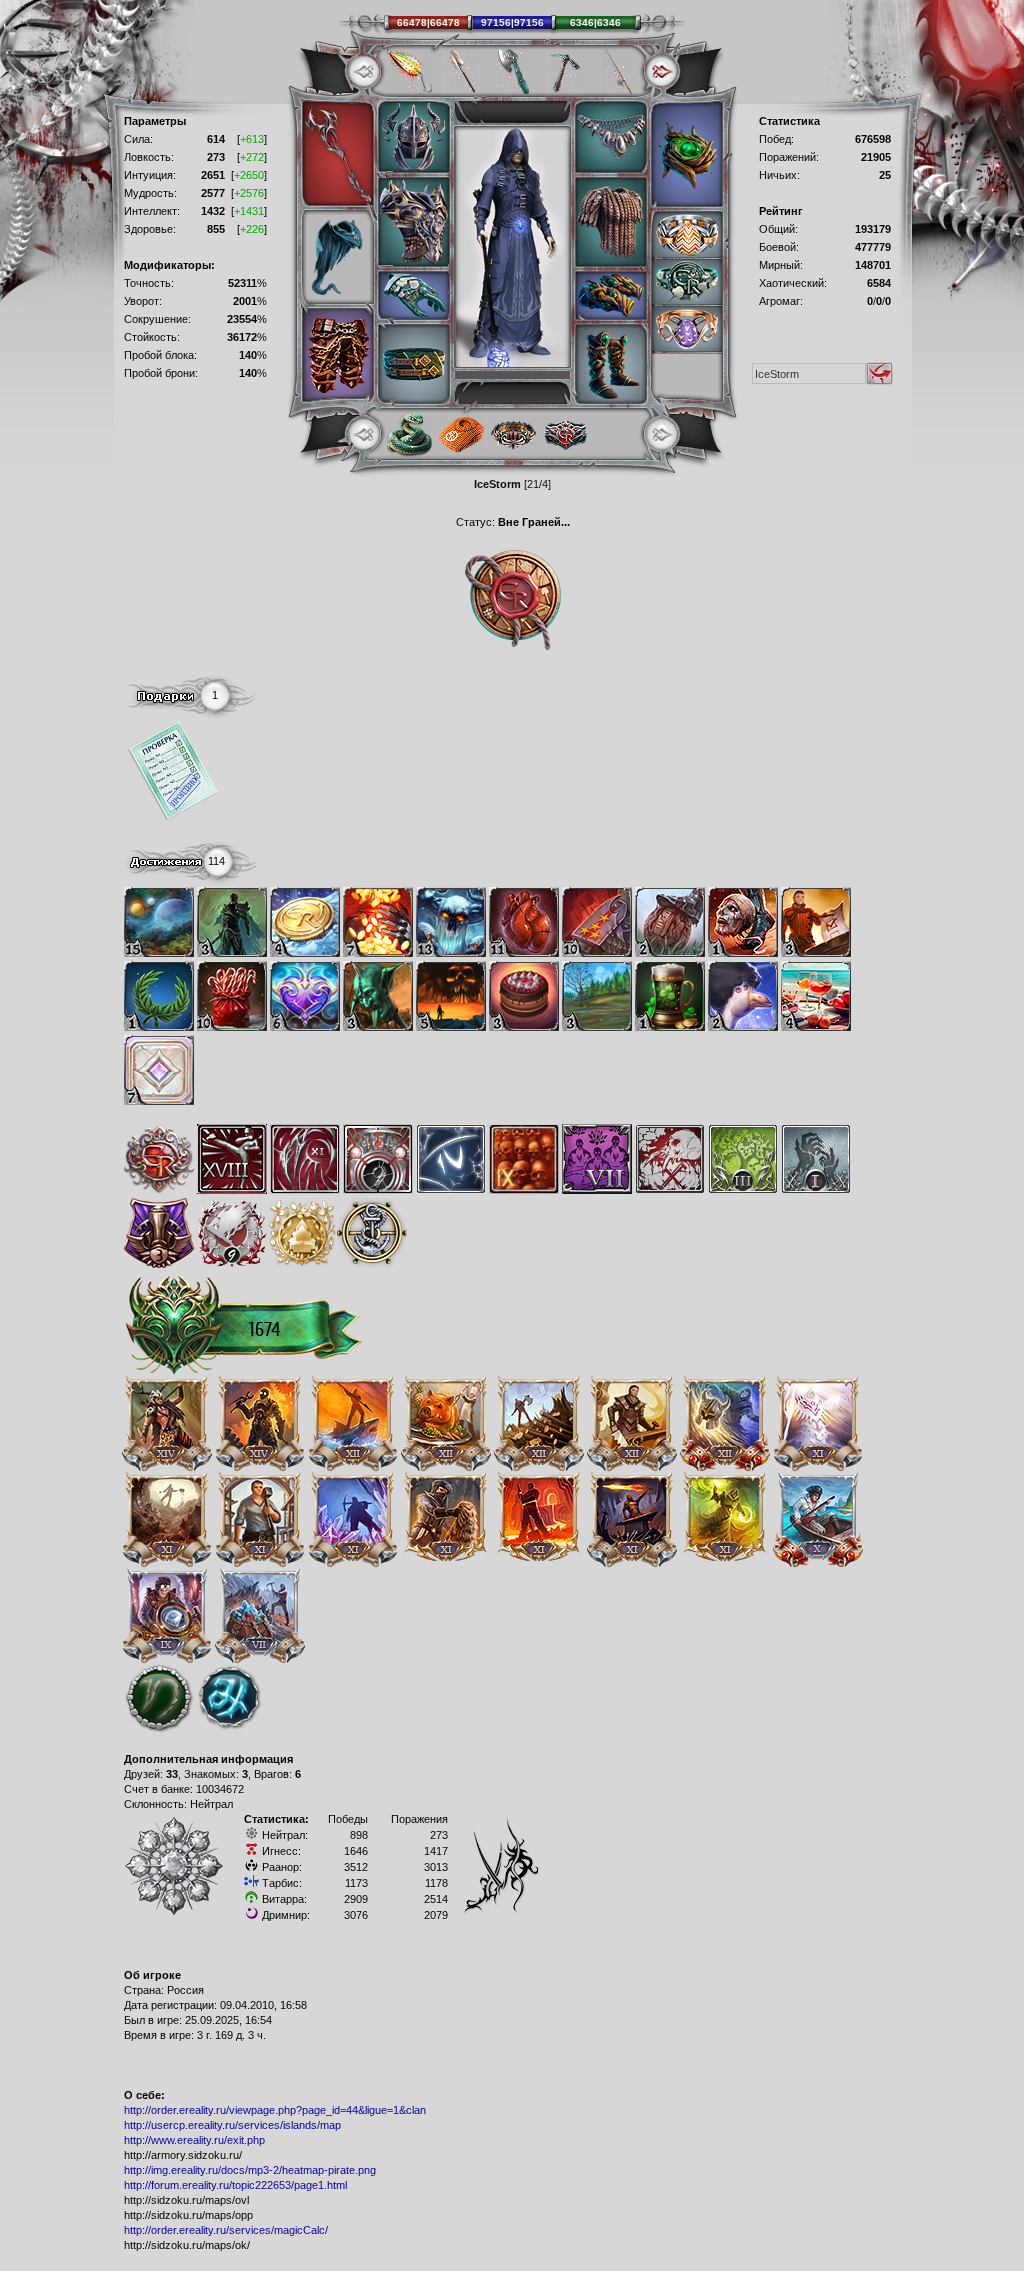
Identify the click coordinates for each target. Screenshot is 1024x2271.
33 (172, 1774)
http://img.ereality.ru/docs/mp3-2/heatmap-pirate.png (250, 2170)
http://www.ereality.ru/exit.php (194, 2140)
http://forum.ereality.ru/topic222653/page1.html (235, 2185)
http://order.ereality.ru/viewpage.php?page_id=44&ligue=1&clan (275, 2110)
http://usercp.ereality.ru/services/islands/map (232, 2125)
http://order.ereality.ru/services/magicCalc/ (226, 2230)
